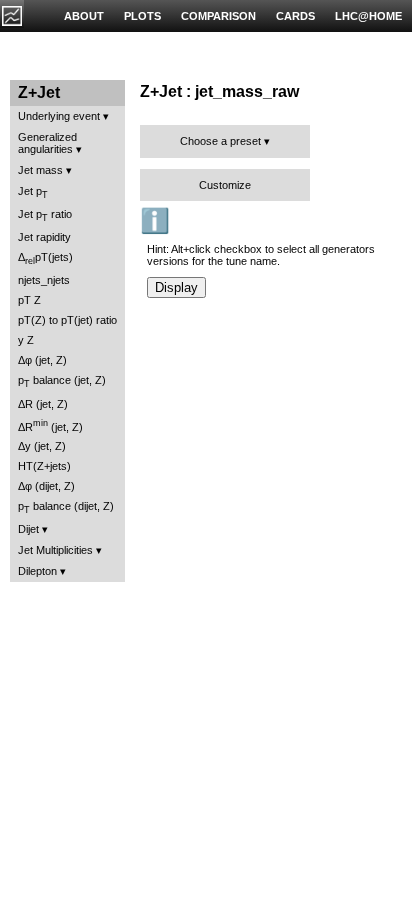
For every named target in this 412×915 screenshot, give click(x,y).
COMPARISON (218, 16)
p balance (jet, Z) (62, 381)
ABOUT (84, 16)
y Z (26, 340)
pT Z (29, 300)
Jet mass (40, 170)
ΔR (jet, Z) (43, 404)
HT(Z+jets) (44, 466)
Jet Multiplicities (55, 550)
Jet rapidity (44, 237)
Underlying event (59, 116)
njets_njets (44, 280)
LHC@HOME (368, 16)
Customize (225, 185)
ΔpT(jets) (45, 258)
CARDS (295, 16)
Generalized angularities (47, 143)
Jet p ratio (45, 215)
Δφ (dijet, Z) (46, 486)
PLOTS (142, 16)
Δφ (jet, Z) (42, 360)
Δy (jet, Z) (42, 446)
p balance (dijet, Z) (66, 507)
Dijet (28, 529)
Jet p (33, 192)
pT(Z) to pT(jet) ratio (67, 320)
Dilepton (37, 571)
